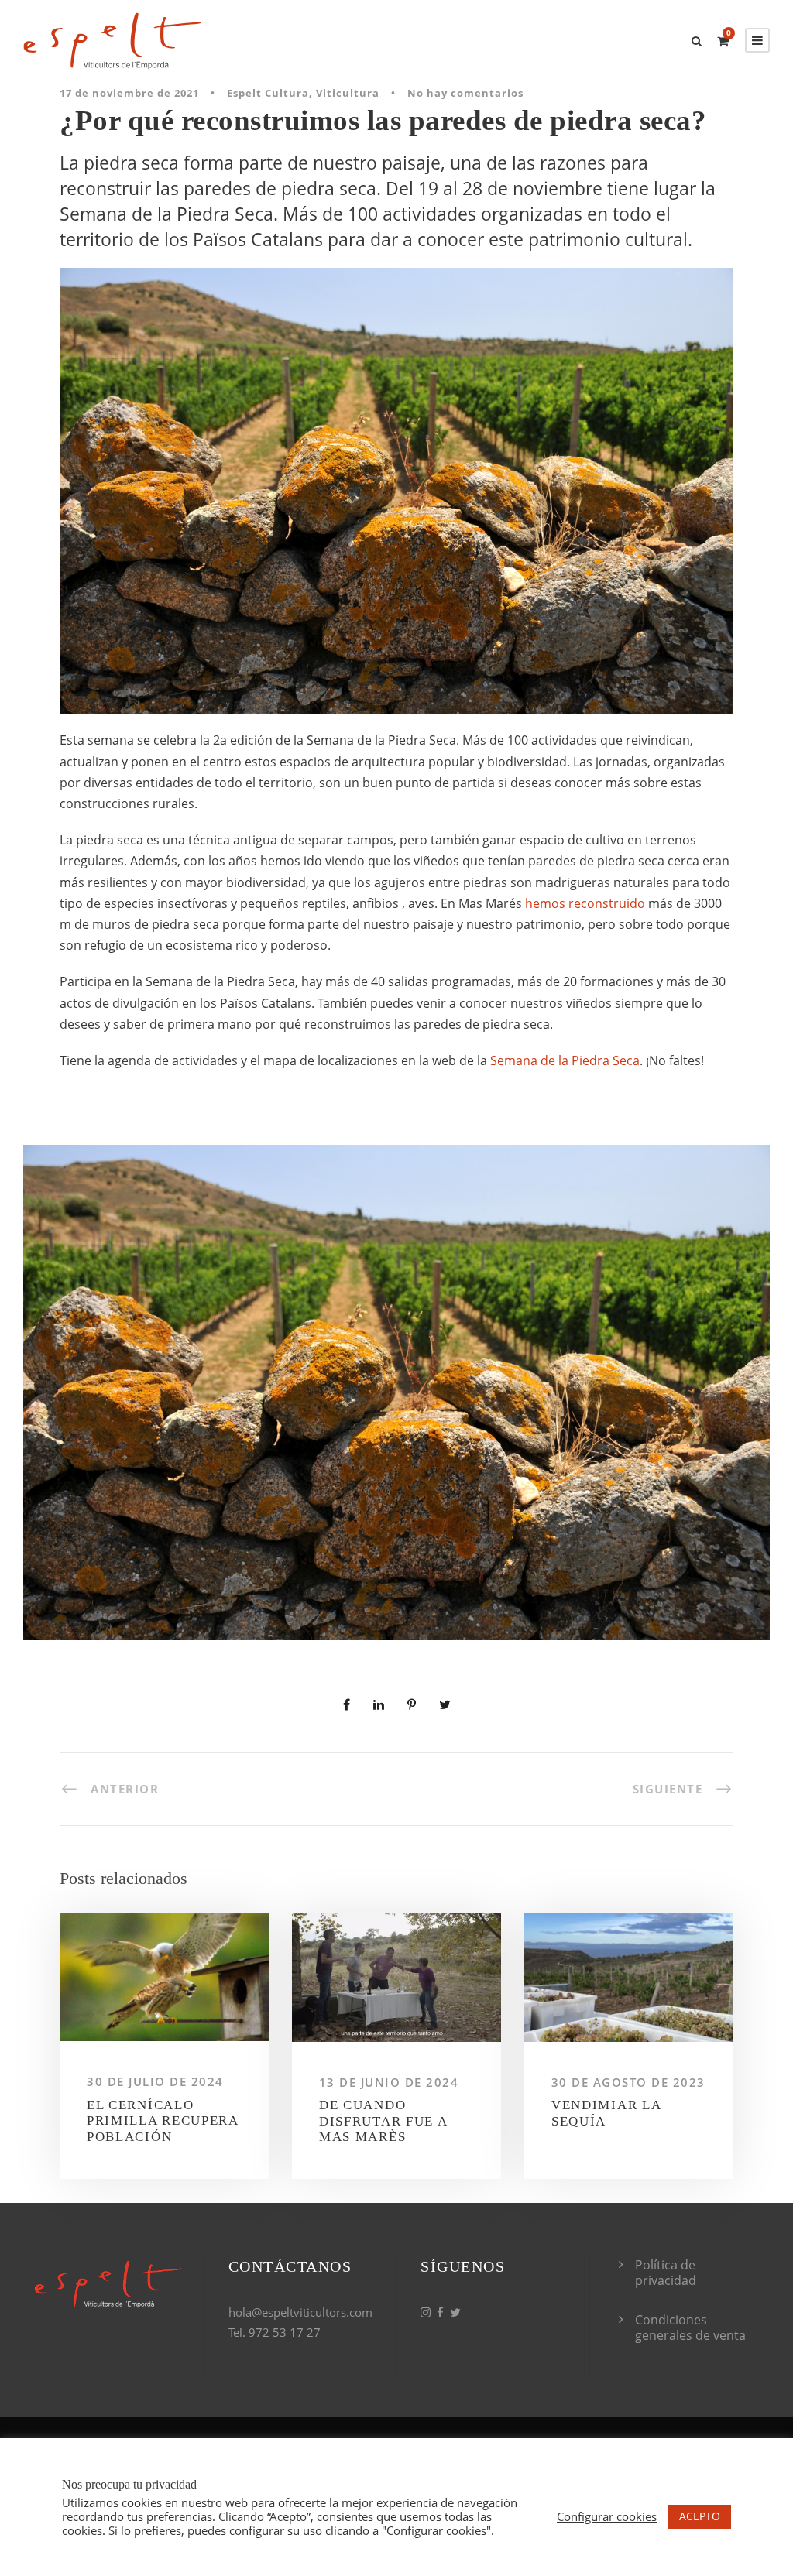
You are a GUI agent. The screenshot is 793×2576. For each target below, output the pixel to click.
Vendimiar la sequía (606, 2113)
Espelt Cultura (268, 93)
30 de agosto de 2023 (628, 2082)
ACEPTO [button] (700, 2516)
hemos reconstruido (585, 903)
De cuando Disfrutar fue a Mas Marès (383, 2121)
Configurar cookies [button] (607, 2516)
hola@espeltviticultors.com (300, 2312)
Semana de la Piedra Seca (565, 1060)
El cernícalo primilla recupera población (163, 2121)
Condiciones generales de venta (690, 2328)
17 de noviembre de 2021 (129, 93)
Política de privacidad (666, 2273)
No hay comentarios (465, 93)
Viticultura (348, 93)
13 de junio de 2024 (389, 2082)
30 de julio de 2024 (155, 2081)
